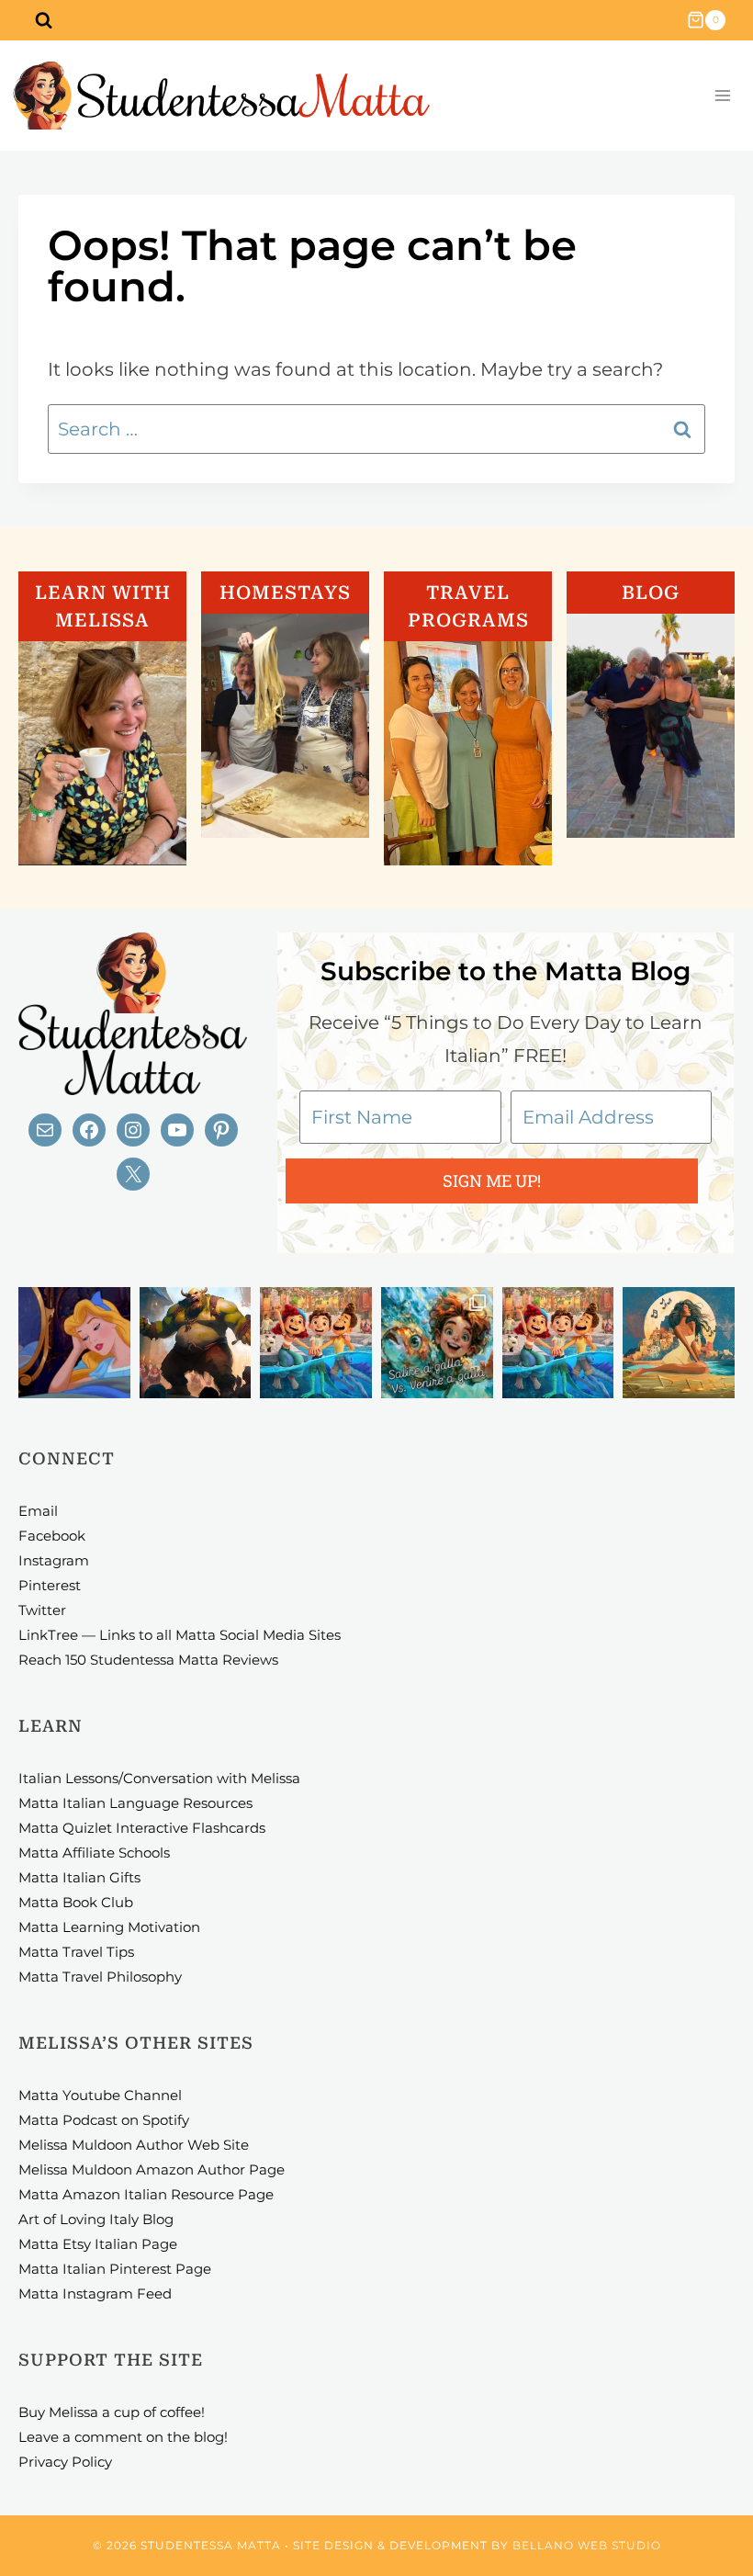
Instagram (54, 1560)
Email (38, 1511)
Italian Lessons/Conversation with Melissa (159, 1778)
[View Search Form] (43, 20)
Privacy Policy (65, 2462)
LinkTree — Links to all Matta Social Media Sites (180, 1635)
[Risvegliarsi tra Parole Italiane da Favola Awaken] (74, 1343)
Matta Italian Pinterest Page (115, 2269)
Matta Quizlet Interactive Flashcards (142, 1828)
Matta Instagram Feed (95, 2294)
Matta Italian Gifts (79, 1877)
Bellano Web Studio (587, 2545)
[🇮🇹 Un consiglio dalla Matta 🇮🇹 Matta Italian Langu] (437, 1343)
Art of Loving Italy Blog (96, 2219)
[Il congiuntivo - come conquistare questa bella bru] (196, 1343)
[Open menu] (722, 96)
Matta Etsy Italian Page (98, 2244)
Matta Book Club (76, 1902)
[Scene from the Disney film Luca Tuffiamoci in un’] (316, 1343)
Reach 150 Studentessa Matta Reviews (148, 1660)
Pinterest (50, 1585)
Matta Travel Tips (76, 1952)
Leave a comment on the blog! (123, 2437)
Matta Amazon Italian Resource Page (146, 2194)
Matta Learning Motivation (109, 1927)
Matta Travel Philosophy (100, 1977)
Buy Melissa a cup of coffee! (112, 2412)
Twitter (42, 1610)
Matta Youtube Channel (100, 2095)
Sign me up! (492, 1181)
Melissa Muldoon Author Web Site (134, 2145)
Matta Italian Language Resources (135, 1803)
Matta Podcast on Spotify (104, 2120)
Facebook (52, 1536)
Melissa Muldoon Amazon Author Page (152, 2169)
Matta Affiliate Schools (94, 1853)
